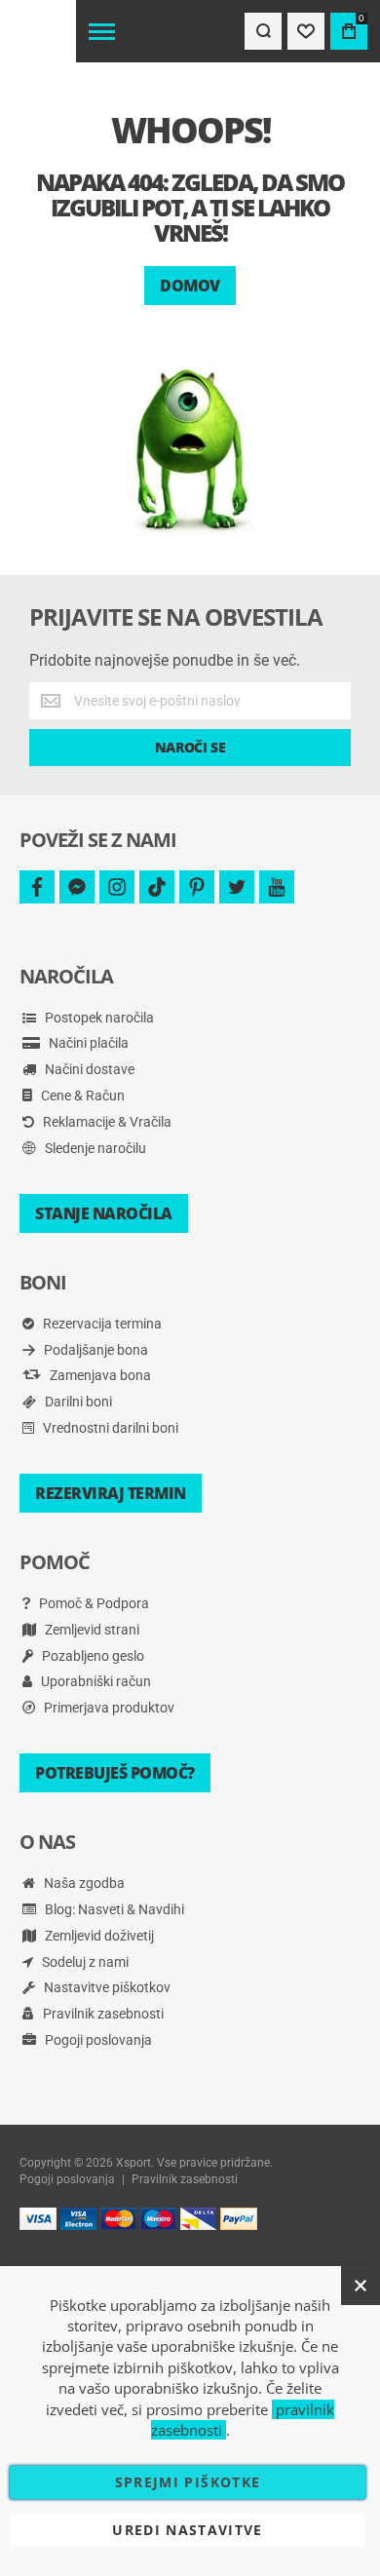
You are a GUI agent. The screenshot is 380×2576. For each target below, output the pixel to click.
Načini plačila (87, 1043)
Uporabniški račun (95, 1681)
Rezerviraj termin (111, 1493)
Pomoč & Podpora (93, 1603)
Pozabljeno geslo (92, 1656)
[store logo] (38, 31)
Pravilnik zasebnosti (102, 2014)
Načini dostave (88, 1069)
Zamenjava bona (99, 1375)
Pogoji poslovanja (97, 2040)
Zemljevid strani (91, 1630)
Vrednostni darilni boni (109, 1428)
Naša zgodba (83, 1883)
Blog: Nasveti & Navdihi (113, 1909)
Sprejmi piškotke (188, 2482)
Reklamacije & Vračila (106, 1122)
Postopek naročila (98, 1018)
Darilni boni (77, 1402)
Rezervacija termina (101, 1324)
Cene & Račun (81, 1096)
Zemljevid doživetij (98, 1936)
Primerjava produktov (108, 1708)
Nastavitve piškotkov (106, 1987)
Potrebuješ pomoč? (115, 1773)
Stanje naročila (104, 1213)
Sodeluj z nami (84, 1962)
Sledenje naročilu (94, 1148)
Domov (190, 286)
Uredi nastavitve (188, 2530)
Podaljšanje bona (95, 1350)
